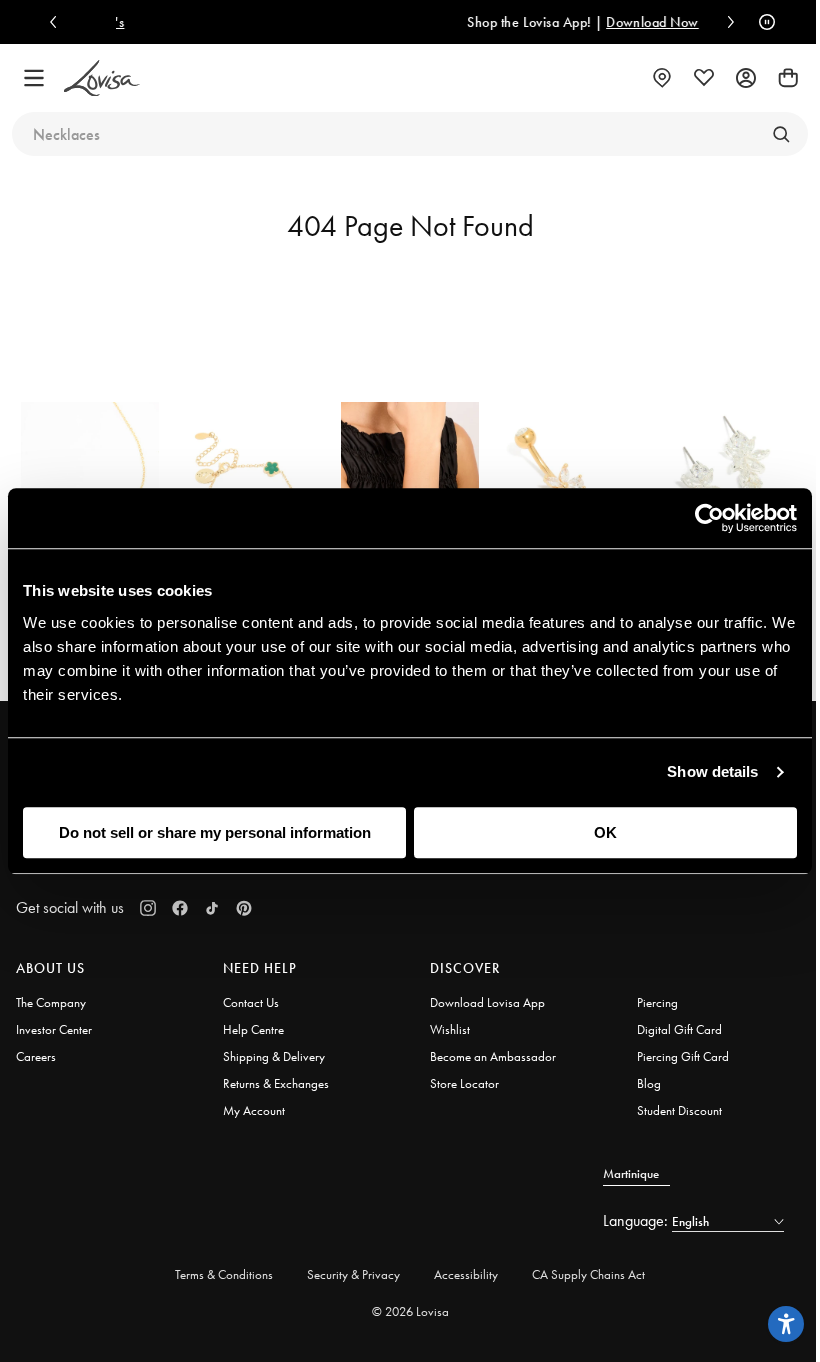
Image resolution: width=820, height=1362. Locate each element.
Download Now (605, 22)
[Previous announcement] (58, 22)
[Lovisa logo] (102, 78)
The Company (51, 1002)
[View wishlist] (704, 78)
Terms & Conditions (224, 1274)
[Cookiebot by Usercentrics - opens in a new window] (709, 518)
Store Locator (464, 1083)
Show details (712, 771)
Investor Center (54, 1029)
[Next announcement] (726, 22)
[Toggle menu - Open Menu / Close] (34, 78)
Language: (637, 1220)
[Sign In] (746, 78)
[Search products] (781, 134)
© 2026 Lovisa (410, 1311)
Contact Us (251, 1002)
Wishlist (450, 1029)
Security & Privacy (353, 1274)
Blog (649, 1083)
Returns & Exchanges (276, 1083)
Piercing (657, 1002)
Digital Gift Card (679, 1029)
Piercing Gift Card (683, 1056)
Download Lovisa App (487, 1002)
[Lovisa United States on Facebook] (180, 908)
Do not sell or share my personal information (215, 832)
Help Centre (253, 1029)
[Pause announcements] (762, 22)
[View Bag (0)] (788, 78)
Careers (36, 1056)
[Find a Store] (662, 78)
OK (605, 832)
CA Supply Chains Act (588, 1274)
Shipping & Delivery (274, 1056)
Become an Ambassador (493, 1056)
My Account (254, 1110)
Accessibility (466, 1274)
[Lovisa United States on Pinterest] (244, 908)
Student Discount (679, 1110)
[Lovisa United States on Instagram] (148, 908)
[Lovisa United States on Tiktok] (212, 908)
